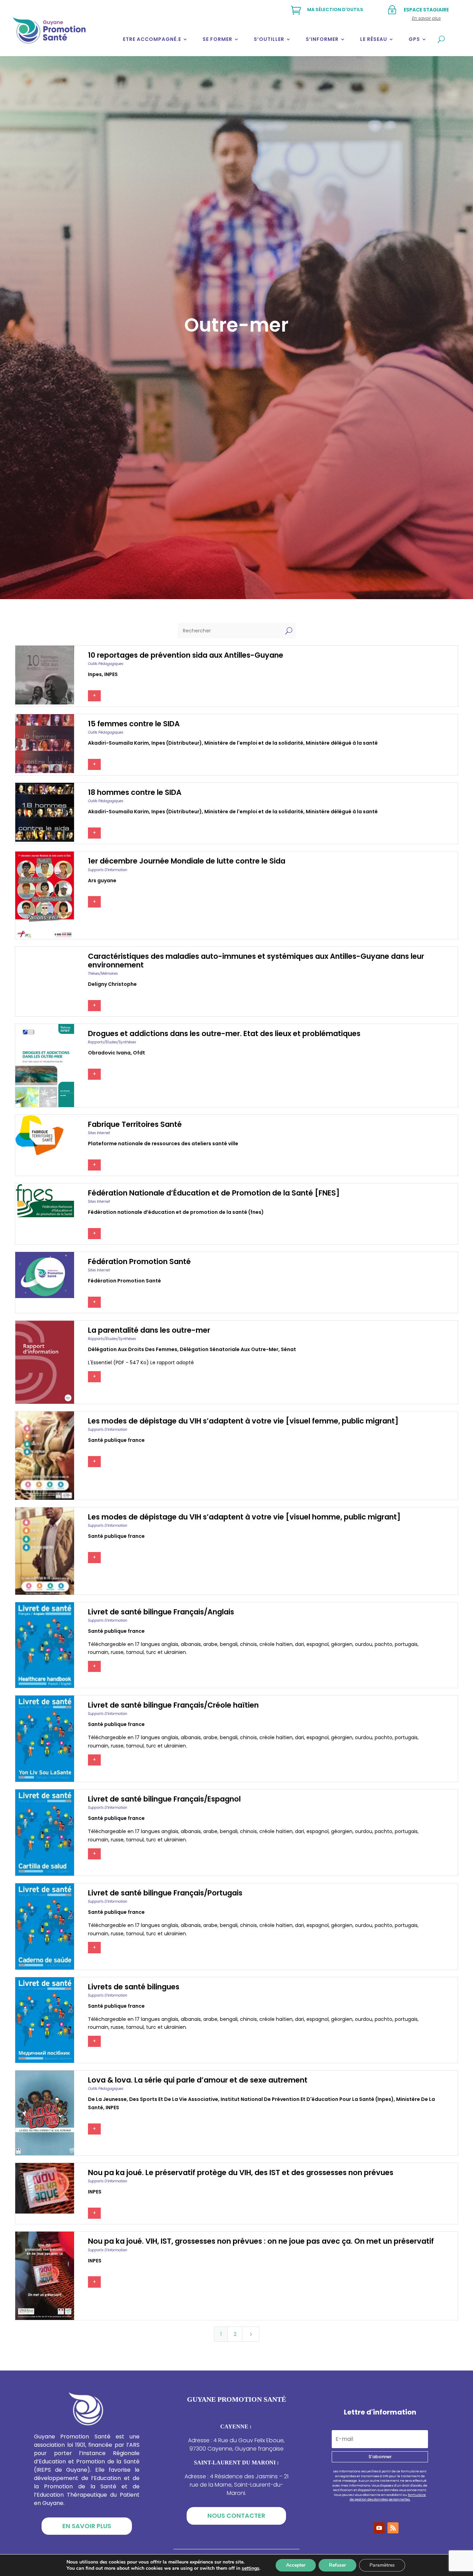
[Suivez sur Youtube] (379, 2528)
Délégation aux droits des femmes (133, 1349)
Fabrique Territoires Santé (135, 1124)
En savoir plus (87, 2526)
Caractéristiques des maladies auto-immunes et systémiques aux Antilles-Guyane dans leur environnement (256, 961)
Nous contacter (236, 2516)
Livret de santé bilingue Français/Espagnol (164, 1799)
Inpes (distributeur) (177, 743)
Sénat (288, 1349)
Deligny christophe (112, 984)
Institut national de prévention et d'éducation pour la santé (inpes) (307, 2099)
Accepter (296, 2565)
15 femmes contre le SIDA (134, 724)
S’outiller (269, 39)
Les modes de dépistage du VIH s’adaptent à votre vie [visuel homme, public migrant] (244, 1517)
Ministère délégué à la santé (342, 743)
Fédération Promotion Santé (139, 1261)
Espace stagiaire (426, 10)
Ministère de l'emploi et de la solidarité (254, 743)
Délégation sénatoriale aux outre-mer (229, 1349)
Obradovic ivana (109, 1053)
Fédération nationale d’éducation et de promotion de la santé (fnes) (176, 1212)
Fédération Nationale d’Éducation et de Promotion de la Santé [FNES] (214, 1193)
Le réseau (374, 39)
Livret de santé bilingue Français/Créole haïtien (173, 1705)
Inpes (95, 674)
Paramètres (382, 2565)
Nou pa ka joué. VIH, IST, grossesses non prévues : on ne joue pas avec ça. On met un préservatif (261, 2241)
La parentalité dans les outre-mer (149, 1330)
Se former (217, 39)
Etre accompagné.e (152, 39)
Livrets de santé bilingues (134, 1987)
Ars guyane (102, 880)
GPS (414, 39)
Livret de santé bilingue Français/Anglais (161, 1612)
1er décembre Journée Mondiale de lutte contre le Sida (187, 861)
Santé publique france (116, 1440)
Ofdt (139, 1053)
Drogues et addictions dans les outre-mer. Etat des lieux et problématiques (224, 1033)
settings (251, 2568)
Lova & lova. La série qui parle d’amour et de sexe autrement (198, 2080)
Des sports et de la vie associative (174, 2099)
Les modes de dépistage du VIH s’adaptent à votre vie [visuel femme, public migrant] (243, 1421)
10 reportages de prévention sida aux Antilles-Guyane (186, 655)
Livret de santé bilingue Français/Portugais (165, 1893)
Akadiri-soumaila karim (118, 743)
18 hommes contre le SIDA (135, 792)
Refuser (337, 2565)
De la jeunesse (107, 2099)
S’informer (322, 39)
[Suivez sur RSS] (393, 2528)
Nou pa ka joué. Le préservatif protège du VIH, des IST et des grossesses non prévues (241, 2172)
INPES (111, 674)
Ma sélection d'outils (335, 10)
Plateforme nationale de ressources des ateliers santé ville (163, 1144)
